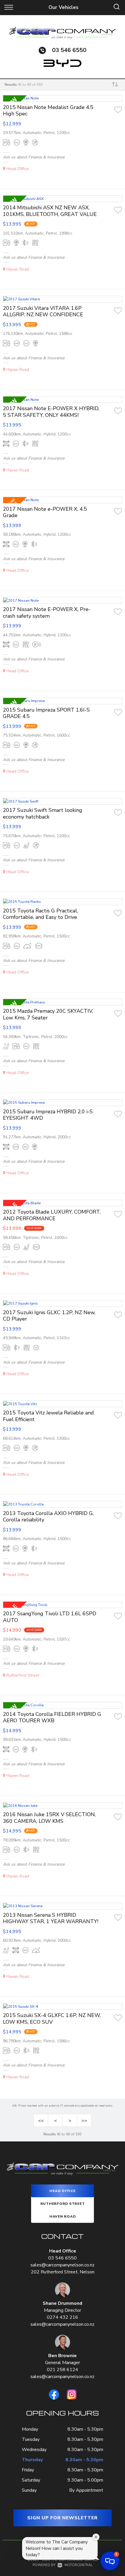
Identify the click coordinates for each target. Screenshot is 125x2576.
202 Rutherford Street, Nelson (63, 2272)
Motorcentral (79, 2565)
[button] (110, 2561)
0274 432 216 (63, 2317)
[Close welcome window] (96, 2537)
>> (84, 2121)
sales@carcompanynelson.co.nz (63, 2265)
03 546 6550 (69, 50)
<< (41, 2121)
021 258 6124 (63, 2370)
